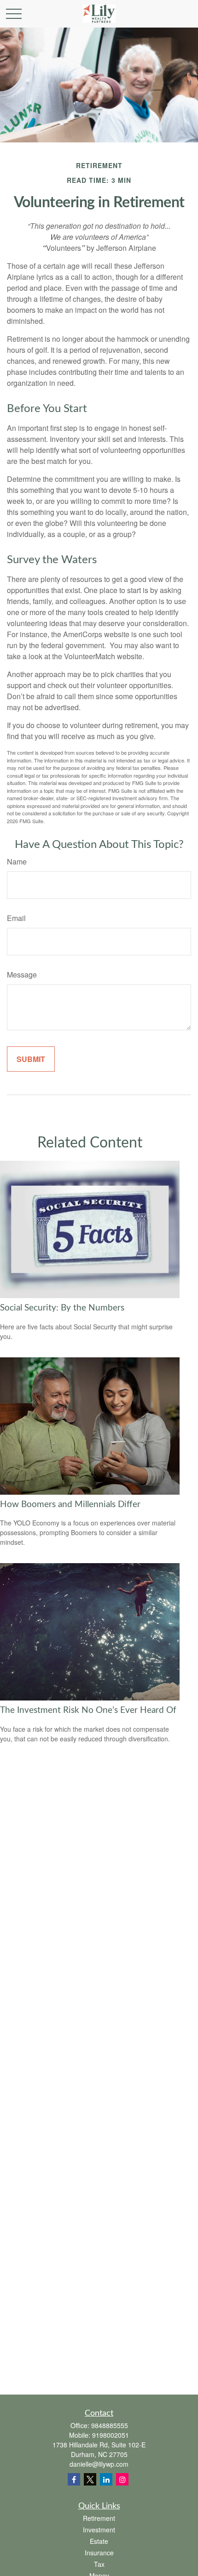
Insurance (99, 2553)
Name (17, 861)
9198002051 (111, 2435)
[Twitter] (90, 2479)
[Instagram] (122, 2479)
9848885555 (110, 2425)
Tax (99, 2564)
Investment (99, 2530)
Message (22, 974)
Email (16, 918)
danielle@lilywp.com (99, 2464)
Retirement (99, 2518)
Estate (99, 2541)
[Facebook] (74, 2479)
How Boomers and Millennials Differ (70, 1505)
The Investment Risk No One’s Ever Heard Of (88, 1710)
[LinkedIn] (106, 2479)
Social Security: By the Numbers (62, 1308)
